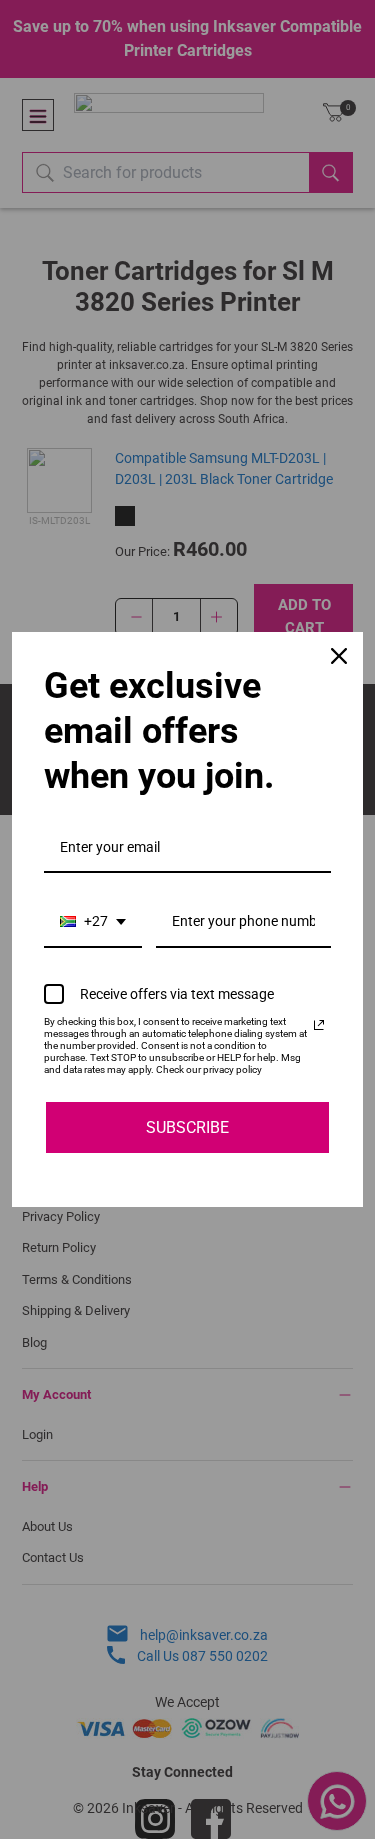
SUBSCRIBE (187, 1127)
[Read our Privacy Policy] (319, 1025)
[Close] (339, 656)
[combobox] (93, 922)
